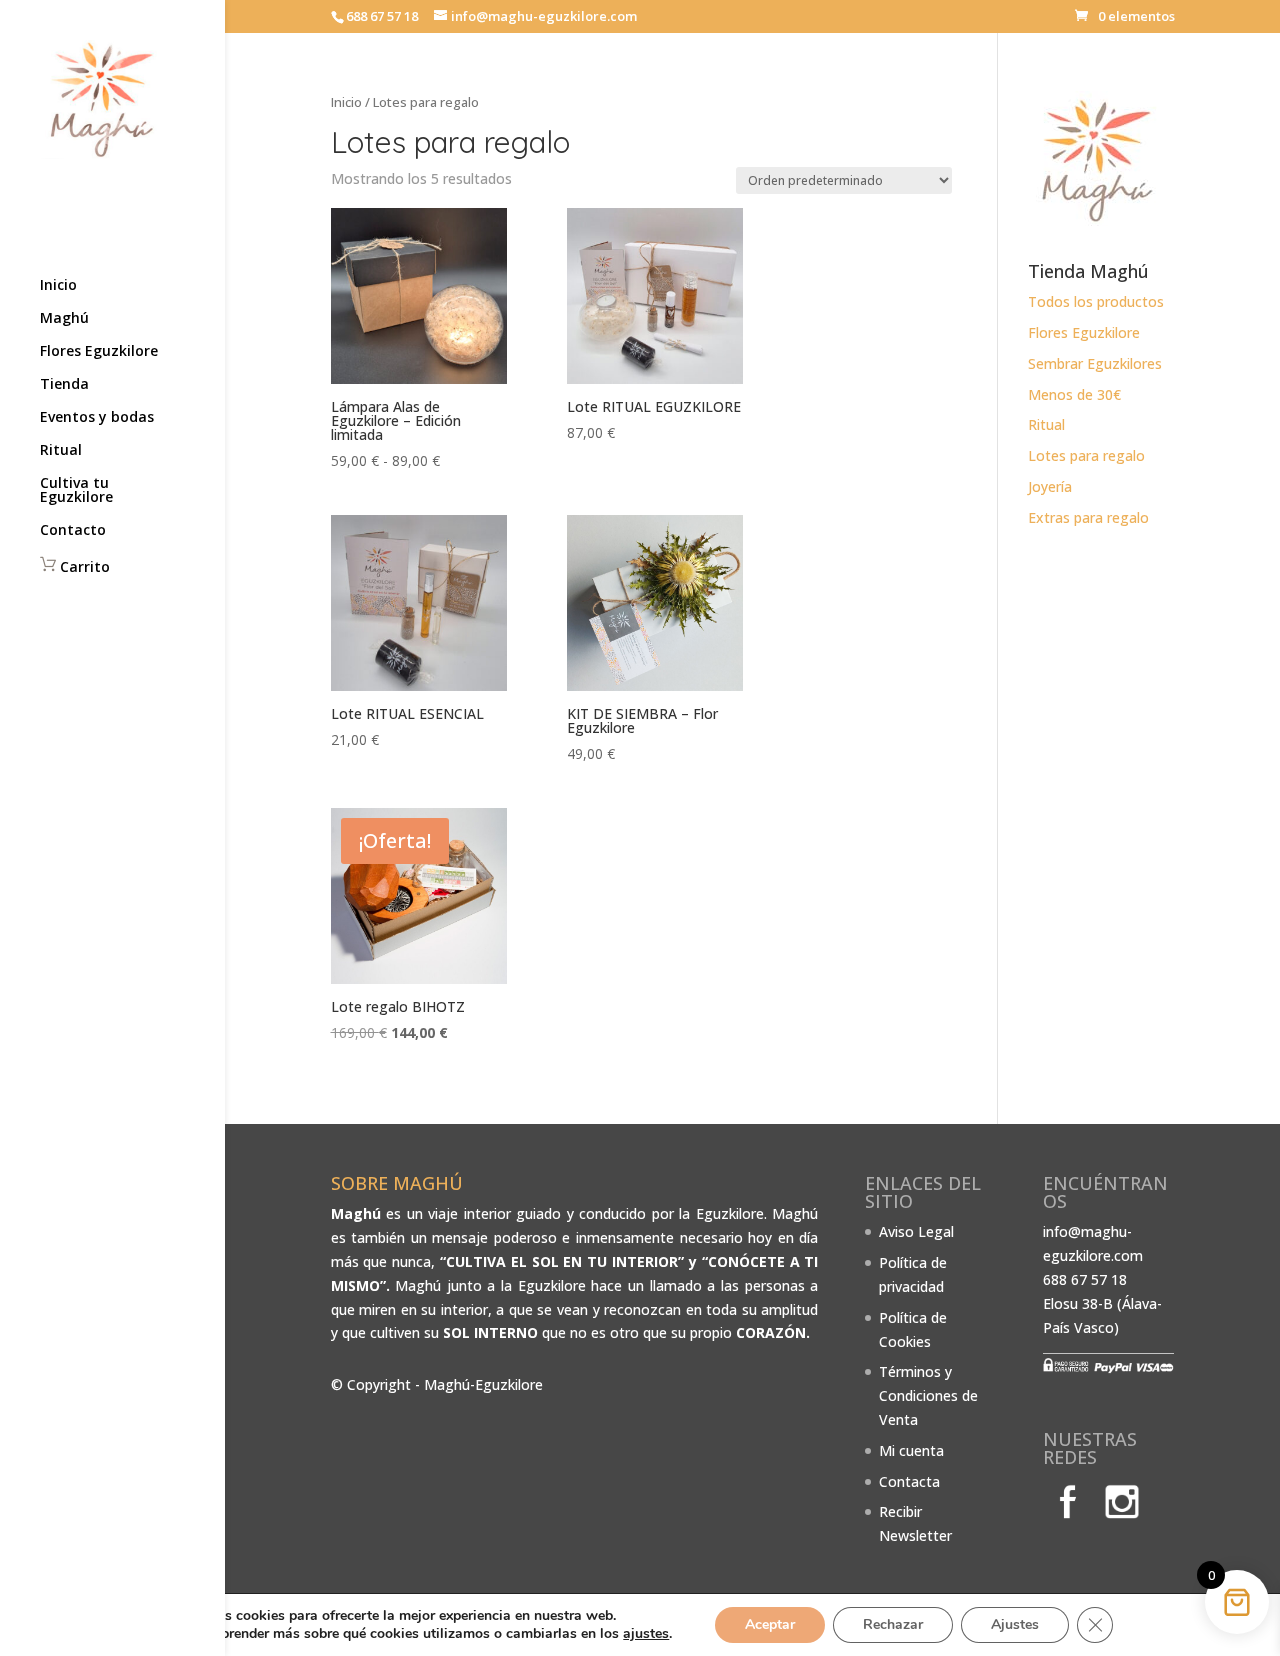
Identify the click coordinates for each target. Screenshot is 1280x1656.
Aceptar (770, 1624)
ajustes (646, 1634)
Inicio (58, 286)
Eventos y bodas (97, 418)
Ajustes (1015, 1624)
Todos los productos (1096, 301)
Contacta (909, 1481)
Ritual (61, 451)
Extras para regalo (1088, 517)
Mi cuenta (911, 1450)
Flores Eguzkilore (99, 352)
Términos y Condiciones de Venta (928, 1395)
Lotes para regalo (1086, 455)
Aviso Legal (916, 1231)
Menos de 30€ (1074, 394)
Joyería (1050, 486)
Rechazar (893, 1624)
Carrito (83, 566)
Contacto (73, 531)
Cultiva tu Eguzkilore (76, 491)
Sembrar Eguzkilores (1095, 363)
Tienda (64, 385)
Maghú (64, 319)
